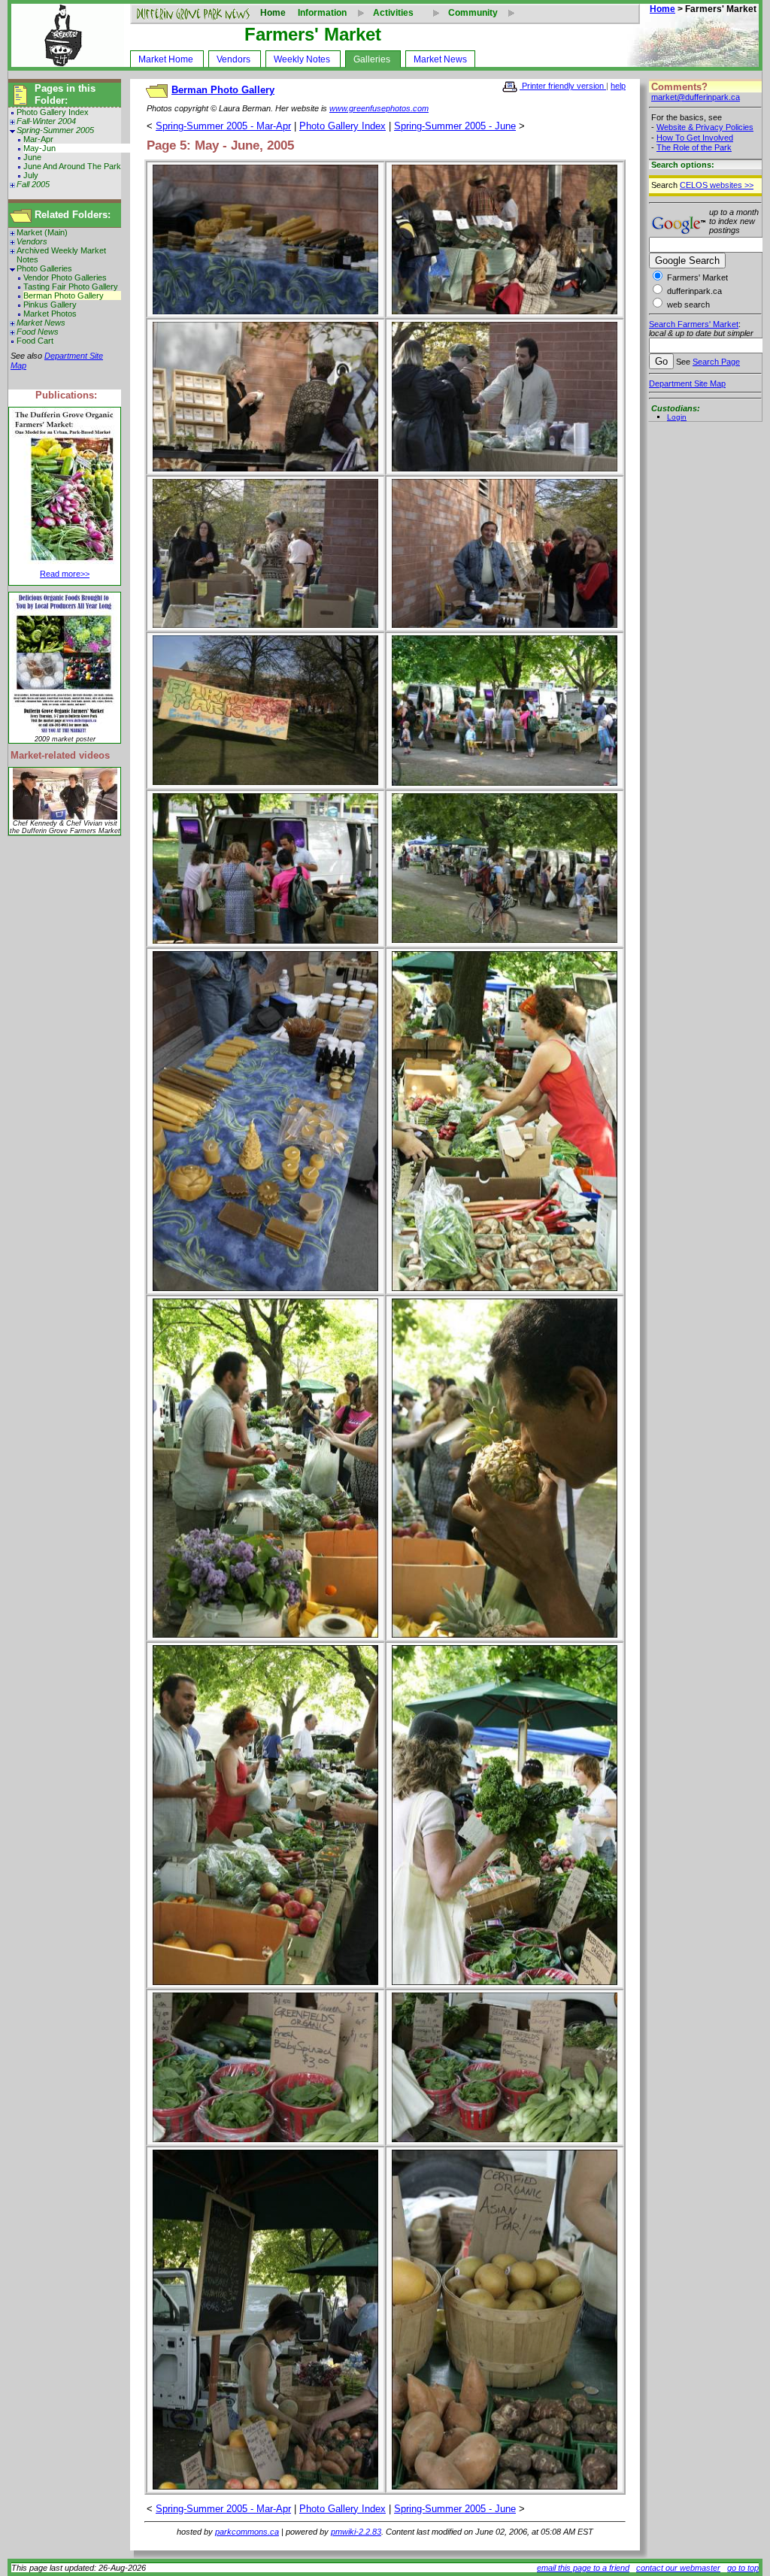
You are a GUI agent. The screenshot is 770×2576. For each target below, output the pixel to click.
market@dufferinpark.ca (696, 97)
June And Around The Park (72, 166)
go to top (743, 2568)
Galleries (372, 59)
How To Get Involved (695, 138)
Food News (38, 332)
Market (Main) (42, 232)
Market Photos (50, 314)
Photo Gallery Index (53, 112)
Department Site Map (687, 383)
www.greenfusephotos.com (379, 108)
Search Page (716, 362)
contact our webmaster (678, 2568)
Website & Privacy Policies (705, 127)
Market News (440, 59)
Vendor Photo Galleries (65, 277)
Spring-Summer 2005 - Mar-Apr (223, 126)
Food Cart (35, 341)
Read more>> (65, 574)
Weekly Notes (302, 59)
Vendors (233, 59)
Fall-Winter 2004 (46, 121)
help (618, 86)
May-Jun (39, 148)
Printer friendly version (563, 86)
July (31, 175)
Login (677, 417)
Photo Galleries (44, 268)
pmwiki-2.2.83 (356, 2532)
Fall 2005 (33, 184)
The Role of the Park (694, 147)
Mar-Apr (38, 139)
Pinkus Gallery (50, 305)
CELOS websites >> (717, 185)
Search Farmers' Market (694, 324)
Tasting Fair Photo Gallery (71, 286)
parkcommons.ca (247, 2532)
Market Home (166, 59)
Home (273, 13)
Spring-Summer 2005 (55, 130)
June (32, 157)
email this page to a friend (583, 2568)
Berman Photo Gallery (64, 295)
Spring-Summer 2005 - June (455, 126)
